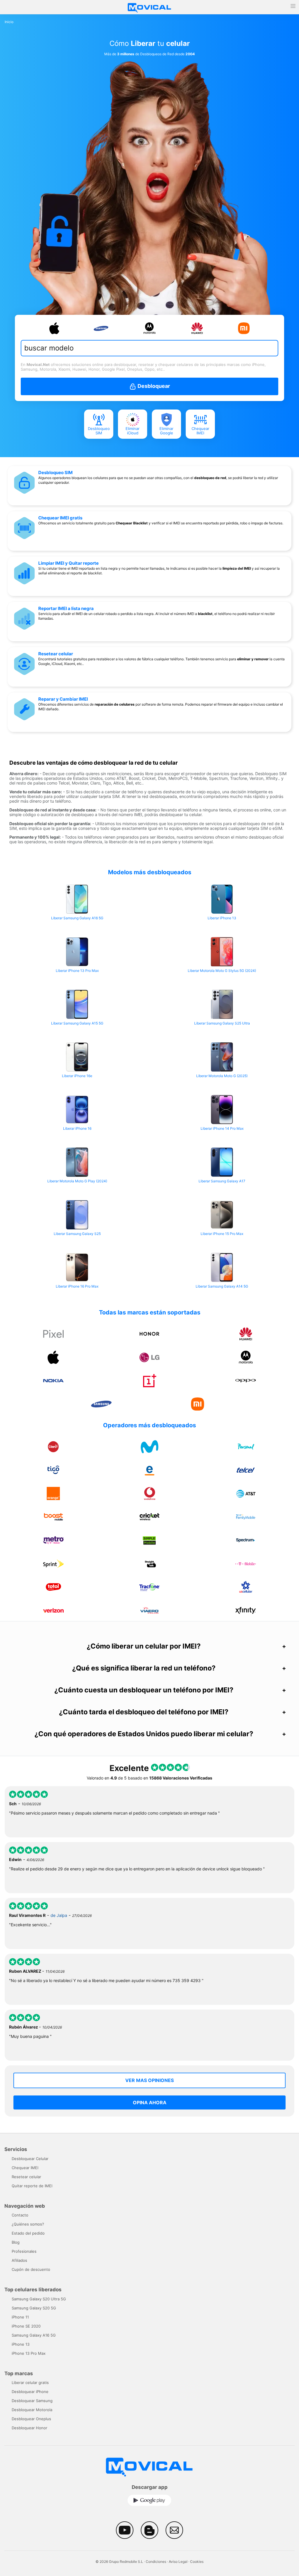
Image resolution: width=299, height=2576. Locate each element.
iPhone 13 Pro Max (29, 2353)
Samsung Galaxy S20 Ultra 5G (39, 2299)
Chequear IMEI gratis (60, 518)
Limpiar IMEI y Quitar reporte (68, 563)
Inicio (9, 22)
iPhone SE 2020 (26, 2326)
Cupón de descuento (31, 2269)
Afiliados (19, 2260)
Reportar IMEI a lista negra (66, 608)
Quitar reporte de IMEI (32, 2186)
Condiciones (156, 2562)
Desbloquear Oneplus (31, 2419)
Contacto (20, 2215)
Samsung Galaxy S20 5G (34, 2308)
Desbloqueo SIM (99, 431)
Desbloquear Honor (29, 2428)
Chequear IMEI (200, 431)
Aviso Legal (178, 2562)
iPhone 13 (21, 2344)
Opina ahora (150, 2102)
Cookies (197, 2562)
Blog (16, 2242)
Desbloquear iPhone (30, 2392)
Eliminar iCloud (133, 431)
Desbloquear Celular (30, 2159)
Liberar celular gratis (30, 2383)
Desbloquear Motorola (32, 2410)
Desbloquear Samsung (32, 2401)
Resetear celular (56, 654)
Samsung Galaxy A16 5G (34, 2335)
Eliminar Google (166, 431)
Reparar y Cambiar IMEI (63, 699)
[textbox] (144, 348)
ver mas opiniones (149, 2080)
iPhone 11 (20, 2317)
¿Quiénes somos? (28, 2224)
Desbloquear (153, 386)
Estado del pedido (28, 2233)
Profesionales (24, 2251)
